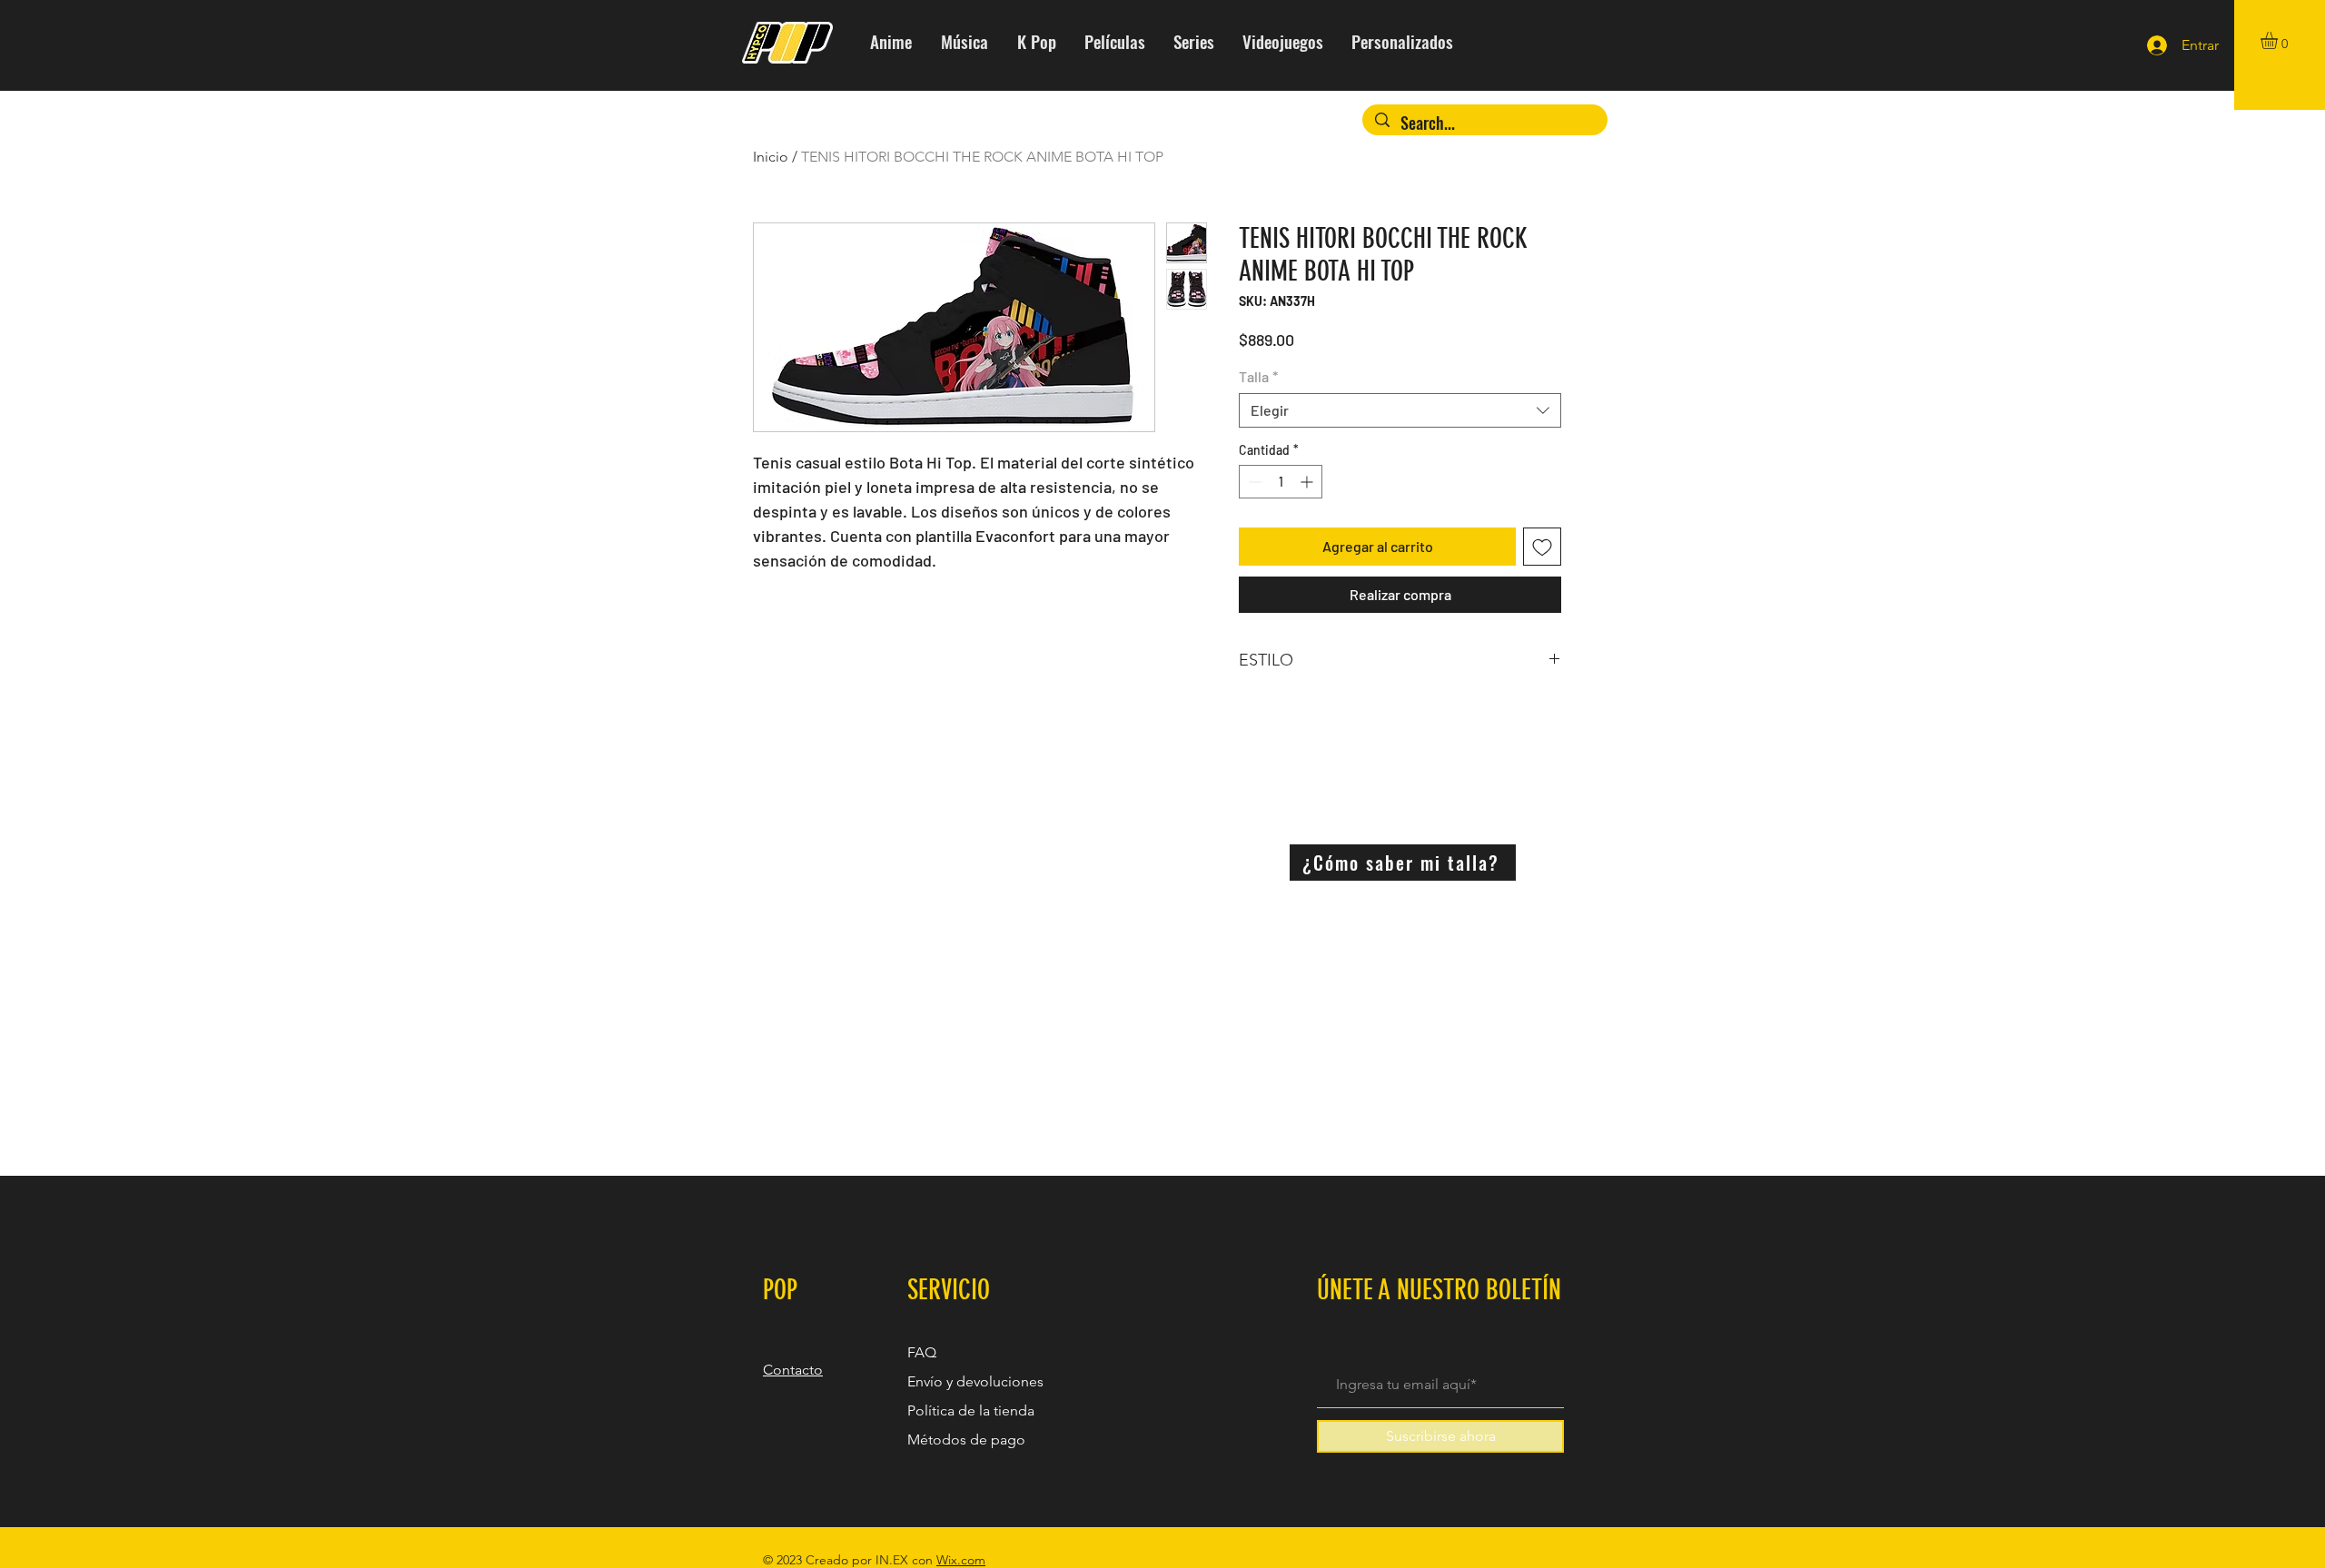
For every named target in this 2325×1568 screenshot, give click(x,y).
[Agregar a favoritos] (1542, 547)
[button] (2279, 40)
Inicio (771, 157)
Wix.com (961, 1560)
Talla (1258, 376)
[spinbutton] (1281, 482)
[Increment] (1308, 482)
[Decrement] (1253, 482)
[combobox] (1400, 410)
